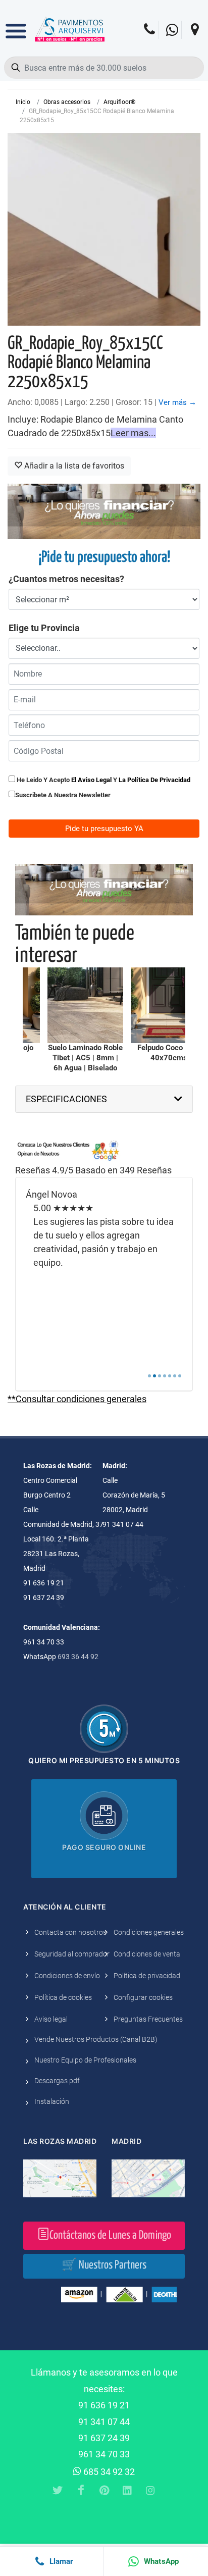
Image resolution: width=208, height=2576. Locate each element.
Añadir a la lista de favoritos (73, 466)
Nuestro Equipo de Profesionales (85, 2060)
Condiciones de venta (147, 1954)
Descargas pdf (57, 2081)
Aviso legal (51, 2019)
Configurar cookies (143, 1997)
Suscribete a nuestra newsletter (63, 795)
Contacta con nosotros (70, 1932)
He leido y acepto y (103, 780)
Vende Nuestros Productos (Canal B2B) (96, 2039)
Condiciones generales (149, 1932)
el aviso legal (91, 780)
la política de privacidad (154, 780)
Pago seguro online (104, 1847)
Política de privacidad (147, 1976)
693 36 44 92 (78, 1657)
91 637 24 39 (104, 2438)
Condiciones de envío (67, 1976)
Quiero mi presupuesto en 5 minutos (104, 1760)
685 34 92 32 (108, 2472)
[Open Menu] (16, 24)
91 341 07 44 (104, 2422)
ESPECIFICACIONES (66, 1099)
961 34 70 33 (104, 2454)
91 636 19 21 (104, 2405)
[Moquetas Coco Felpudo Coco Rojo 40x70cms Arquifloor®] (169, 1005)
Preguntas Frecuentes (148, 2019)
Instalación (52, 2101)
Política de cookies (63, 1997)
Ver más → (177, 402)
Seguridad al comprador (72, 1954)
